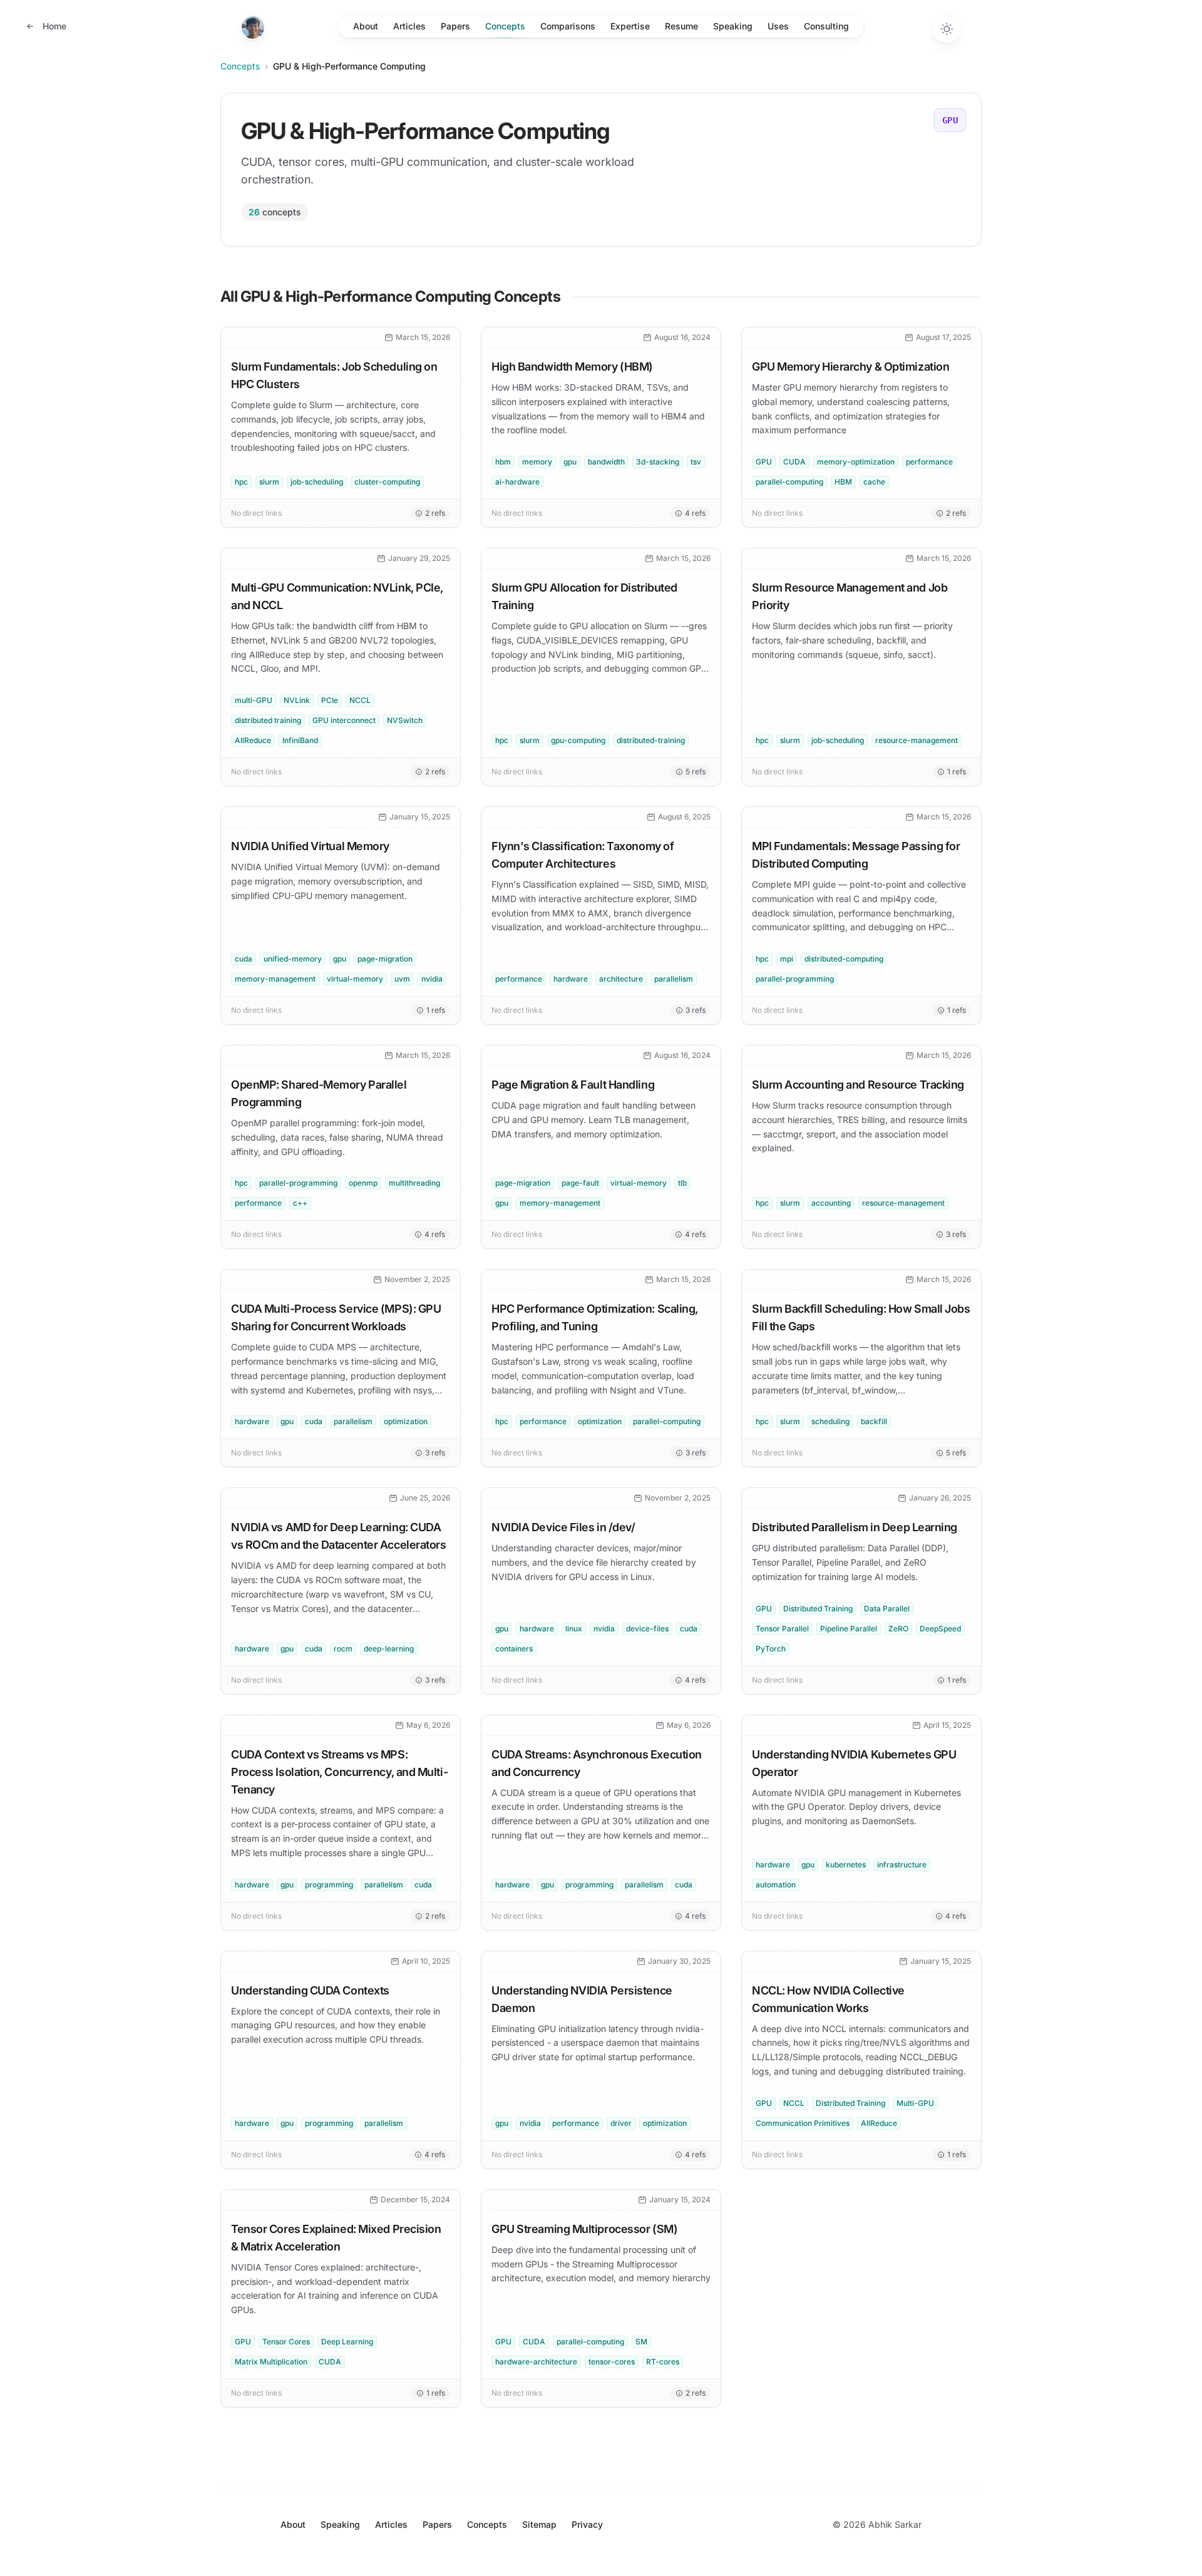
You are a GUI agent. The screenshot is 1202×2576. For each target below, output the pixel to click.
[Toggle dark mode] (947, 29)
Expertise (630, 26)
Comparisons (568, 26)
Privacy (587, 2524)
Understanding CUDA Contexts (310, 1990)
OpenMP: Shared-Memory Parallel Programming (319, 1093)
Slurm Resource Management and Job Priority (850, 596)
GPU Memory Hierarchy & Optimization (850, 367)
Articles (409, 26)
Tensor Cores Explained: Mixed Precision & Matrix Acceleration (336, 2238)
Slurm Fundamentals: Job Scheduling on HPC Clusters (334, 375)
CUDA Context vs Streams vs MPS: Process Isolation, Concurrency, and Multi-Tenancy (339, 1772)
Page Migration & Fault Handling (573, 1085)
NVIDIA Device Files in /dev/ (563, 1527)
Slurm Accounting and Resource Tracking (858, 1085)
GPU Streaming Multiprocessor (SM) (584, 2229)
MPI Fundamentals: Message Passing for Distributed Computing (856, 855)
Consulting (826, 26)
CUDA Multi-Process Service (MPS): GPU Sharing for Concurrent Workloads (336, 1317)
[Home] (253, 28)
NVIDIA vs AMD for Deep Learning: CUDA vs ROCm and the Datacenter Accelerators (338, 1536)
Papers (455, 26)
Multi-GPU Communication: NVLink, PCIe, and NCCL (337, 596)
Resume (681, 26)
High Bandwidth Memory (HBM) (572, 367)
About (366, 26)
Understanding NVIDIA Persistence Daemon (582, 1999)
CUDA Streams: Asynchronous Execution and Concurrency (597, 1763)
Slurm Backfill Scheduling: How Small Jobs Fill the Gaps (861, 1317)
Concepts (505, 26)
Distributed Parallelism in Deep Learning (855, 1527)
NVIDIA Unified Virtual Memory (310, 846)
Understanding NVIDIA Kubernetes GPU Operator (854, 1763)
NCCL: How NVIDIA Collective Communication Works (828, 1999)
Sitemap (539, 2524)
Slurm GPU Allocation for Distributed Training (584, 596)
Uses (778, 26)
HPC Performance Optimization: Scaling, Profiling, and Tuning (595, 1317)
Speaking (733, 26)
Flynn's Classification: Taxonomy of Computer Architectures (583, 855)
